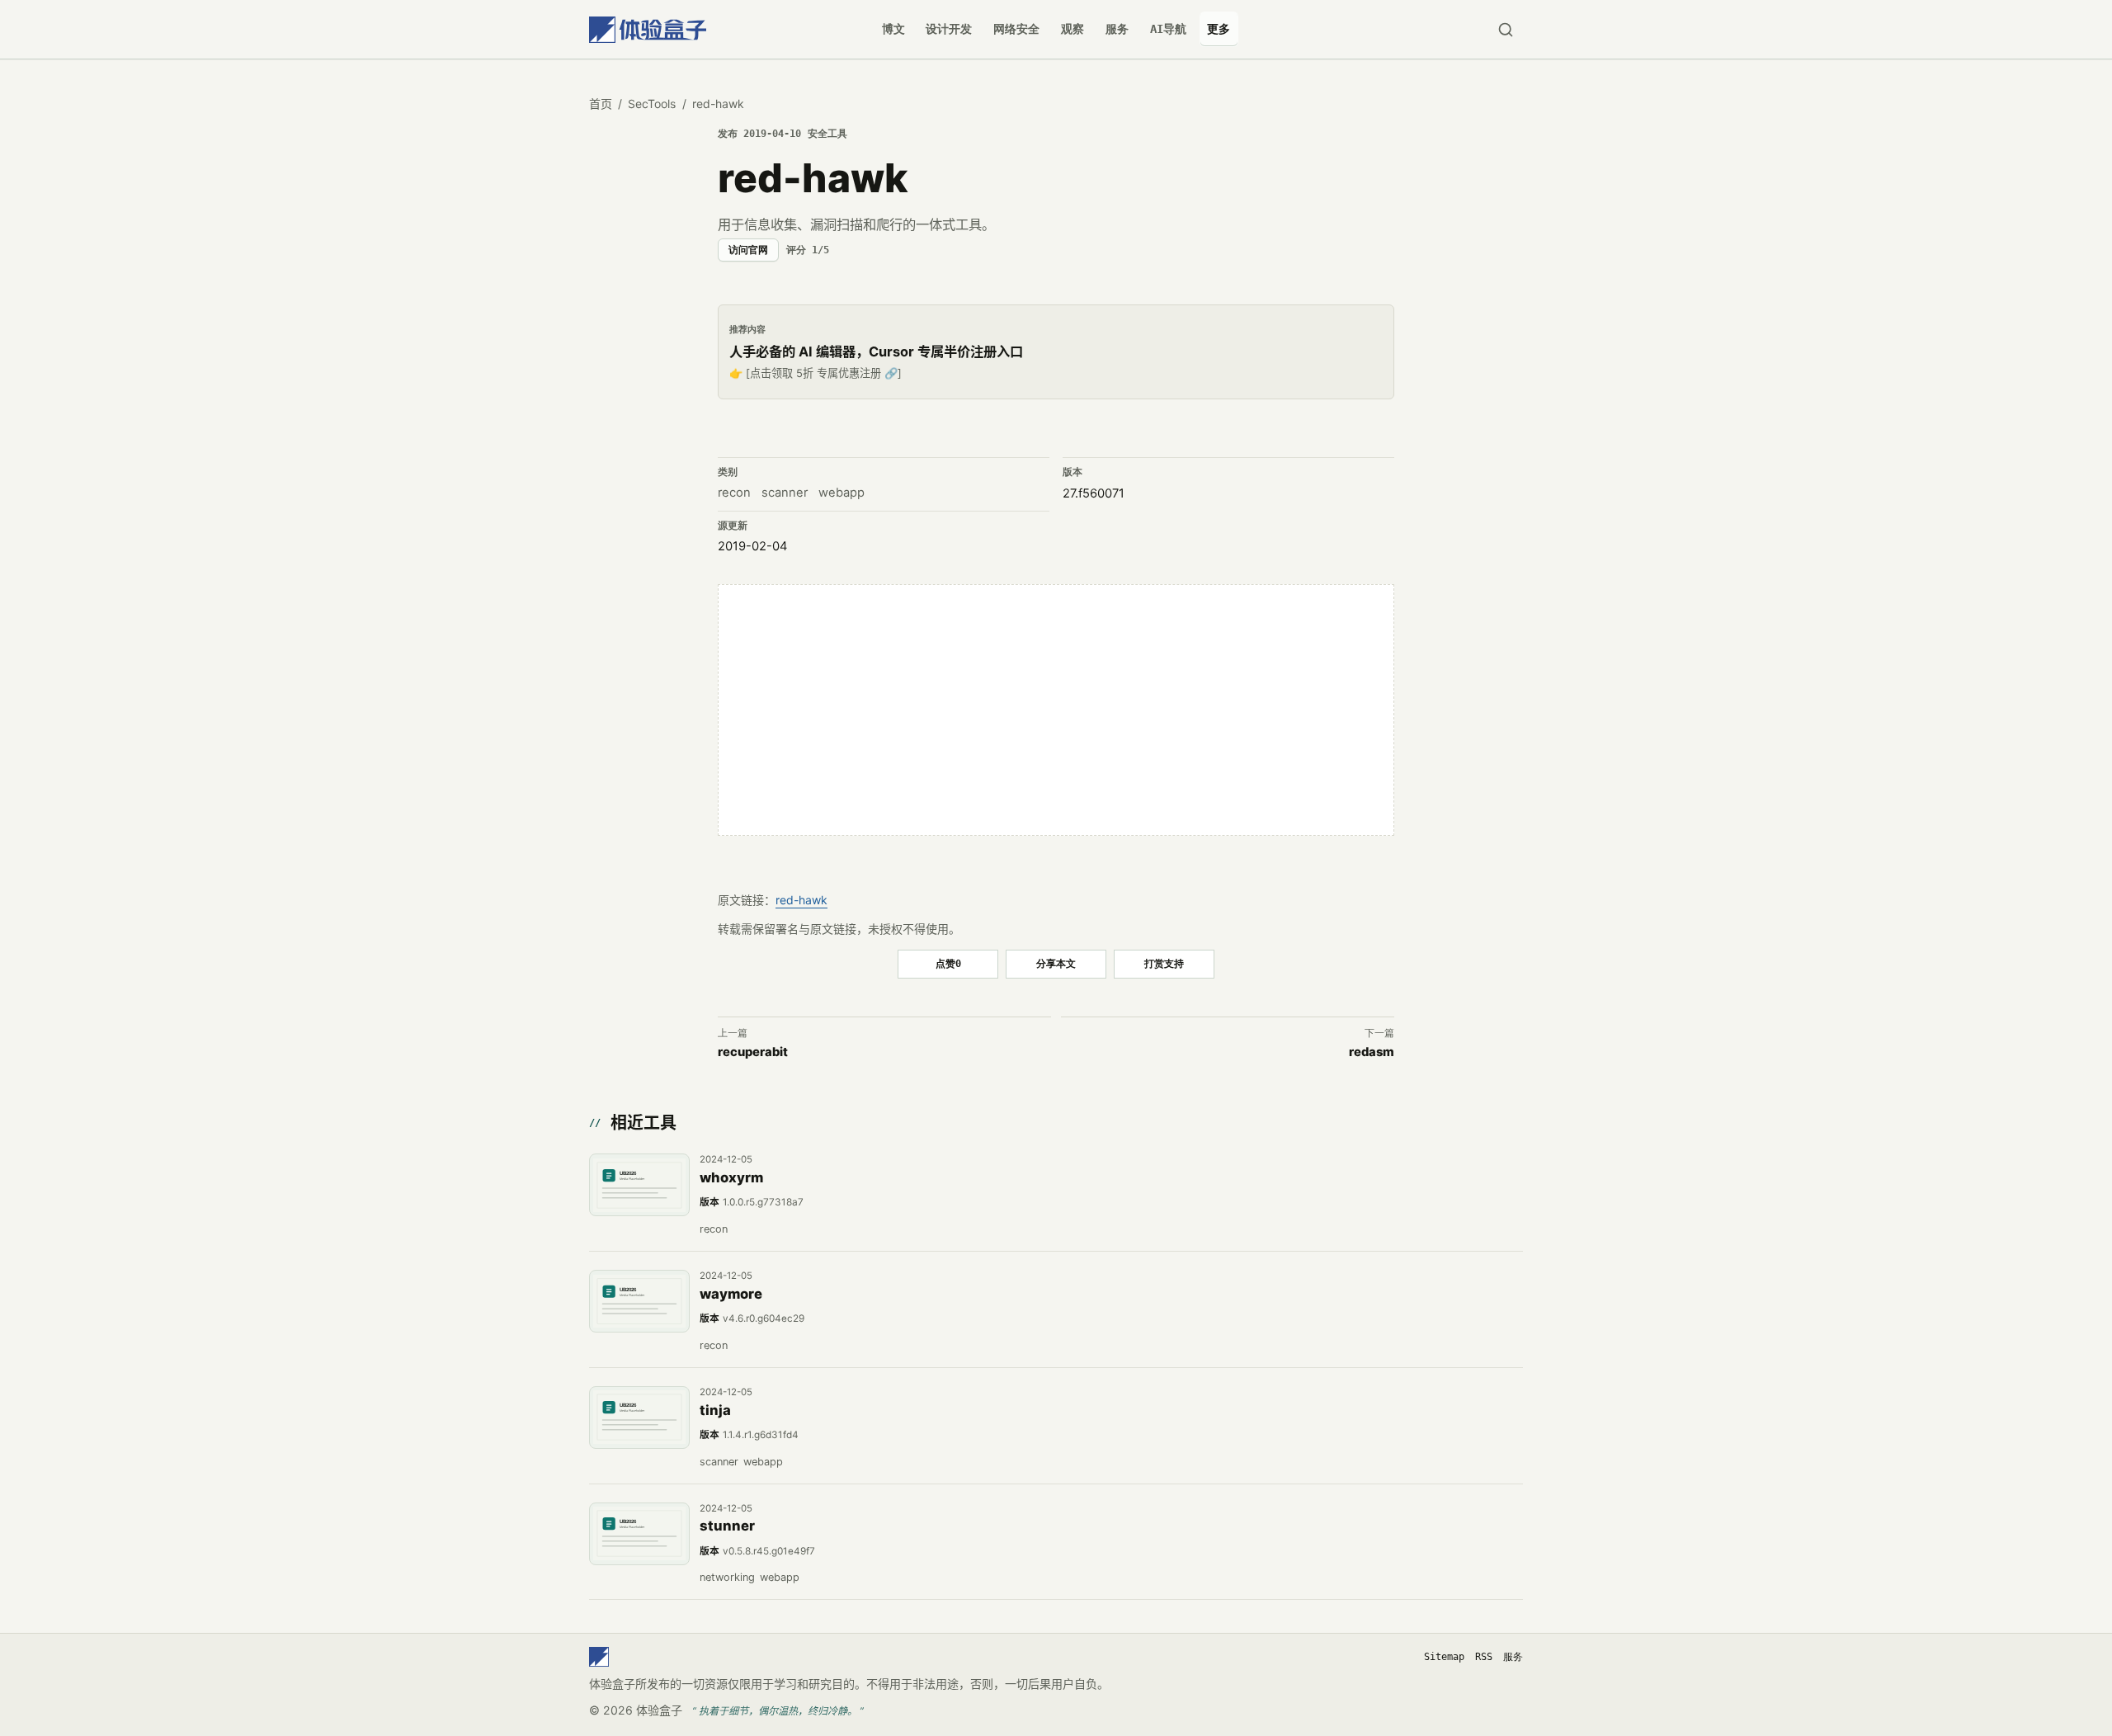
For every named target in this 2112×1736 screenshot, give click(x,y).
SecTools (652, 104)
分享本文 (1056, 963)
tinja (715, 1410)
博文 (893, 29)
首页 (601, 104)
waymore (731, 1294)
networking (727, 1577)
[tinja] (639, 1418)
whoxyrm (731, 1177)
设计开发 (949, 29)
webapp (841, 493)
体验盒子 (659, 1710)
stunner (727, 1526)
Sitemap (1444, 1657)
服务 (1117, 29)
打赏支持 (1164, 963)
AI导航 (1168, 29)
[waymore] (639, 1301)
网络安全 (1016, 29)
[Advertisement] (1056, 710)
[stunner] (639, 1534)
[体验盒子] (648, 29)
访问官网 (748, 250)
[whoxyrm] (639, 1185)
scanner (785, 493)
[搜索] (1505, 29)
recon (734, 493)
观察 (1072, 29)
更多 (1219, 29)
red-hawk (801, 900)
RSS (1484, 1657)
